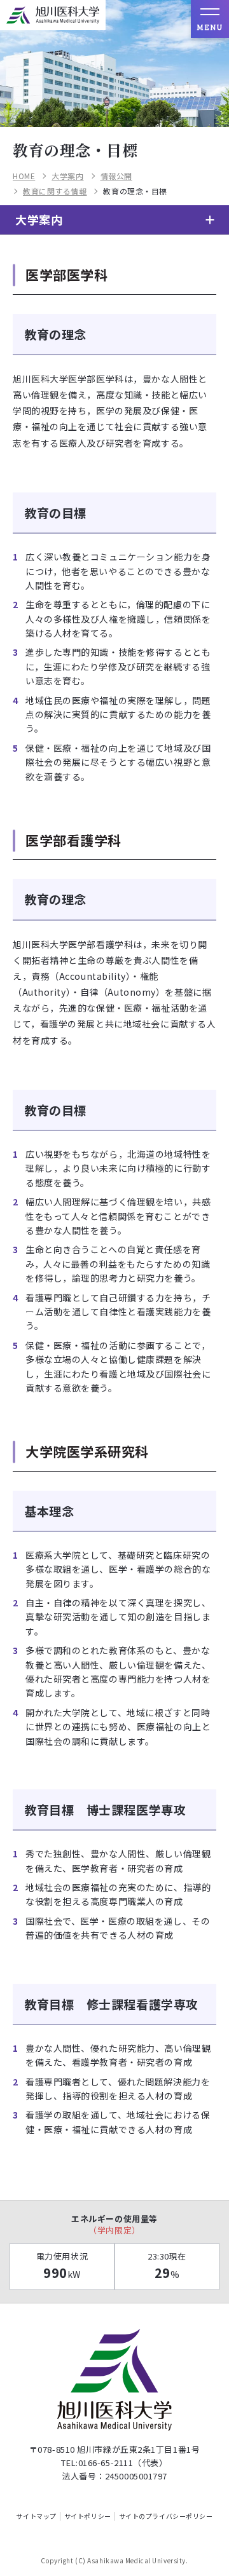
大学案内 (67, 176)
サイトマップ (36, 2516)
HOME (24, 176)
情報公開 (116, 176)
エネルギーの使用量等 (114, 2224)
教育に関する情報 (55, 191)
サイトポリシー (88, 2516)
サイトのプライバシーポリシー (166, 2516)
